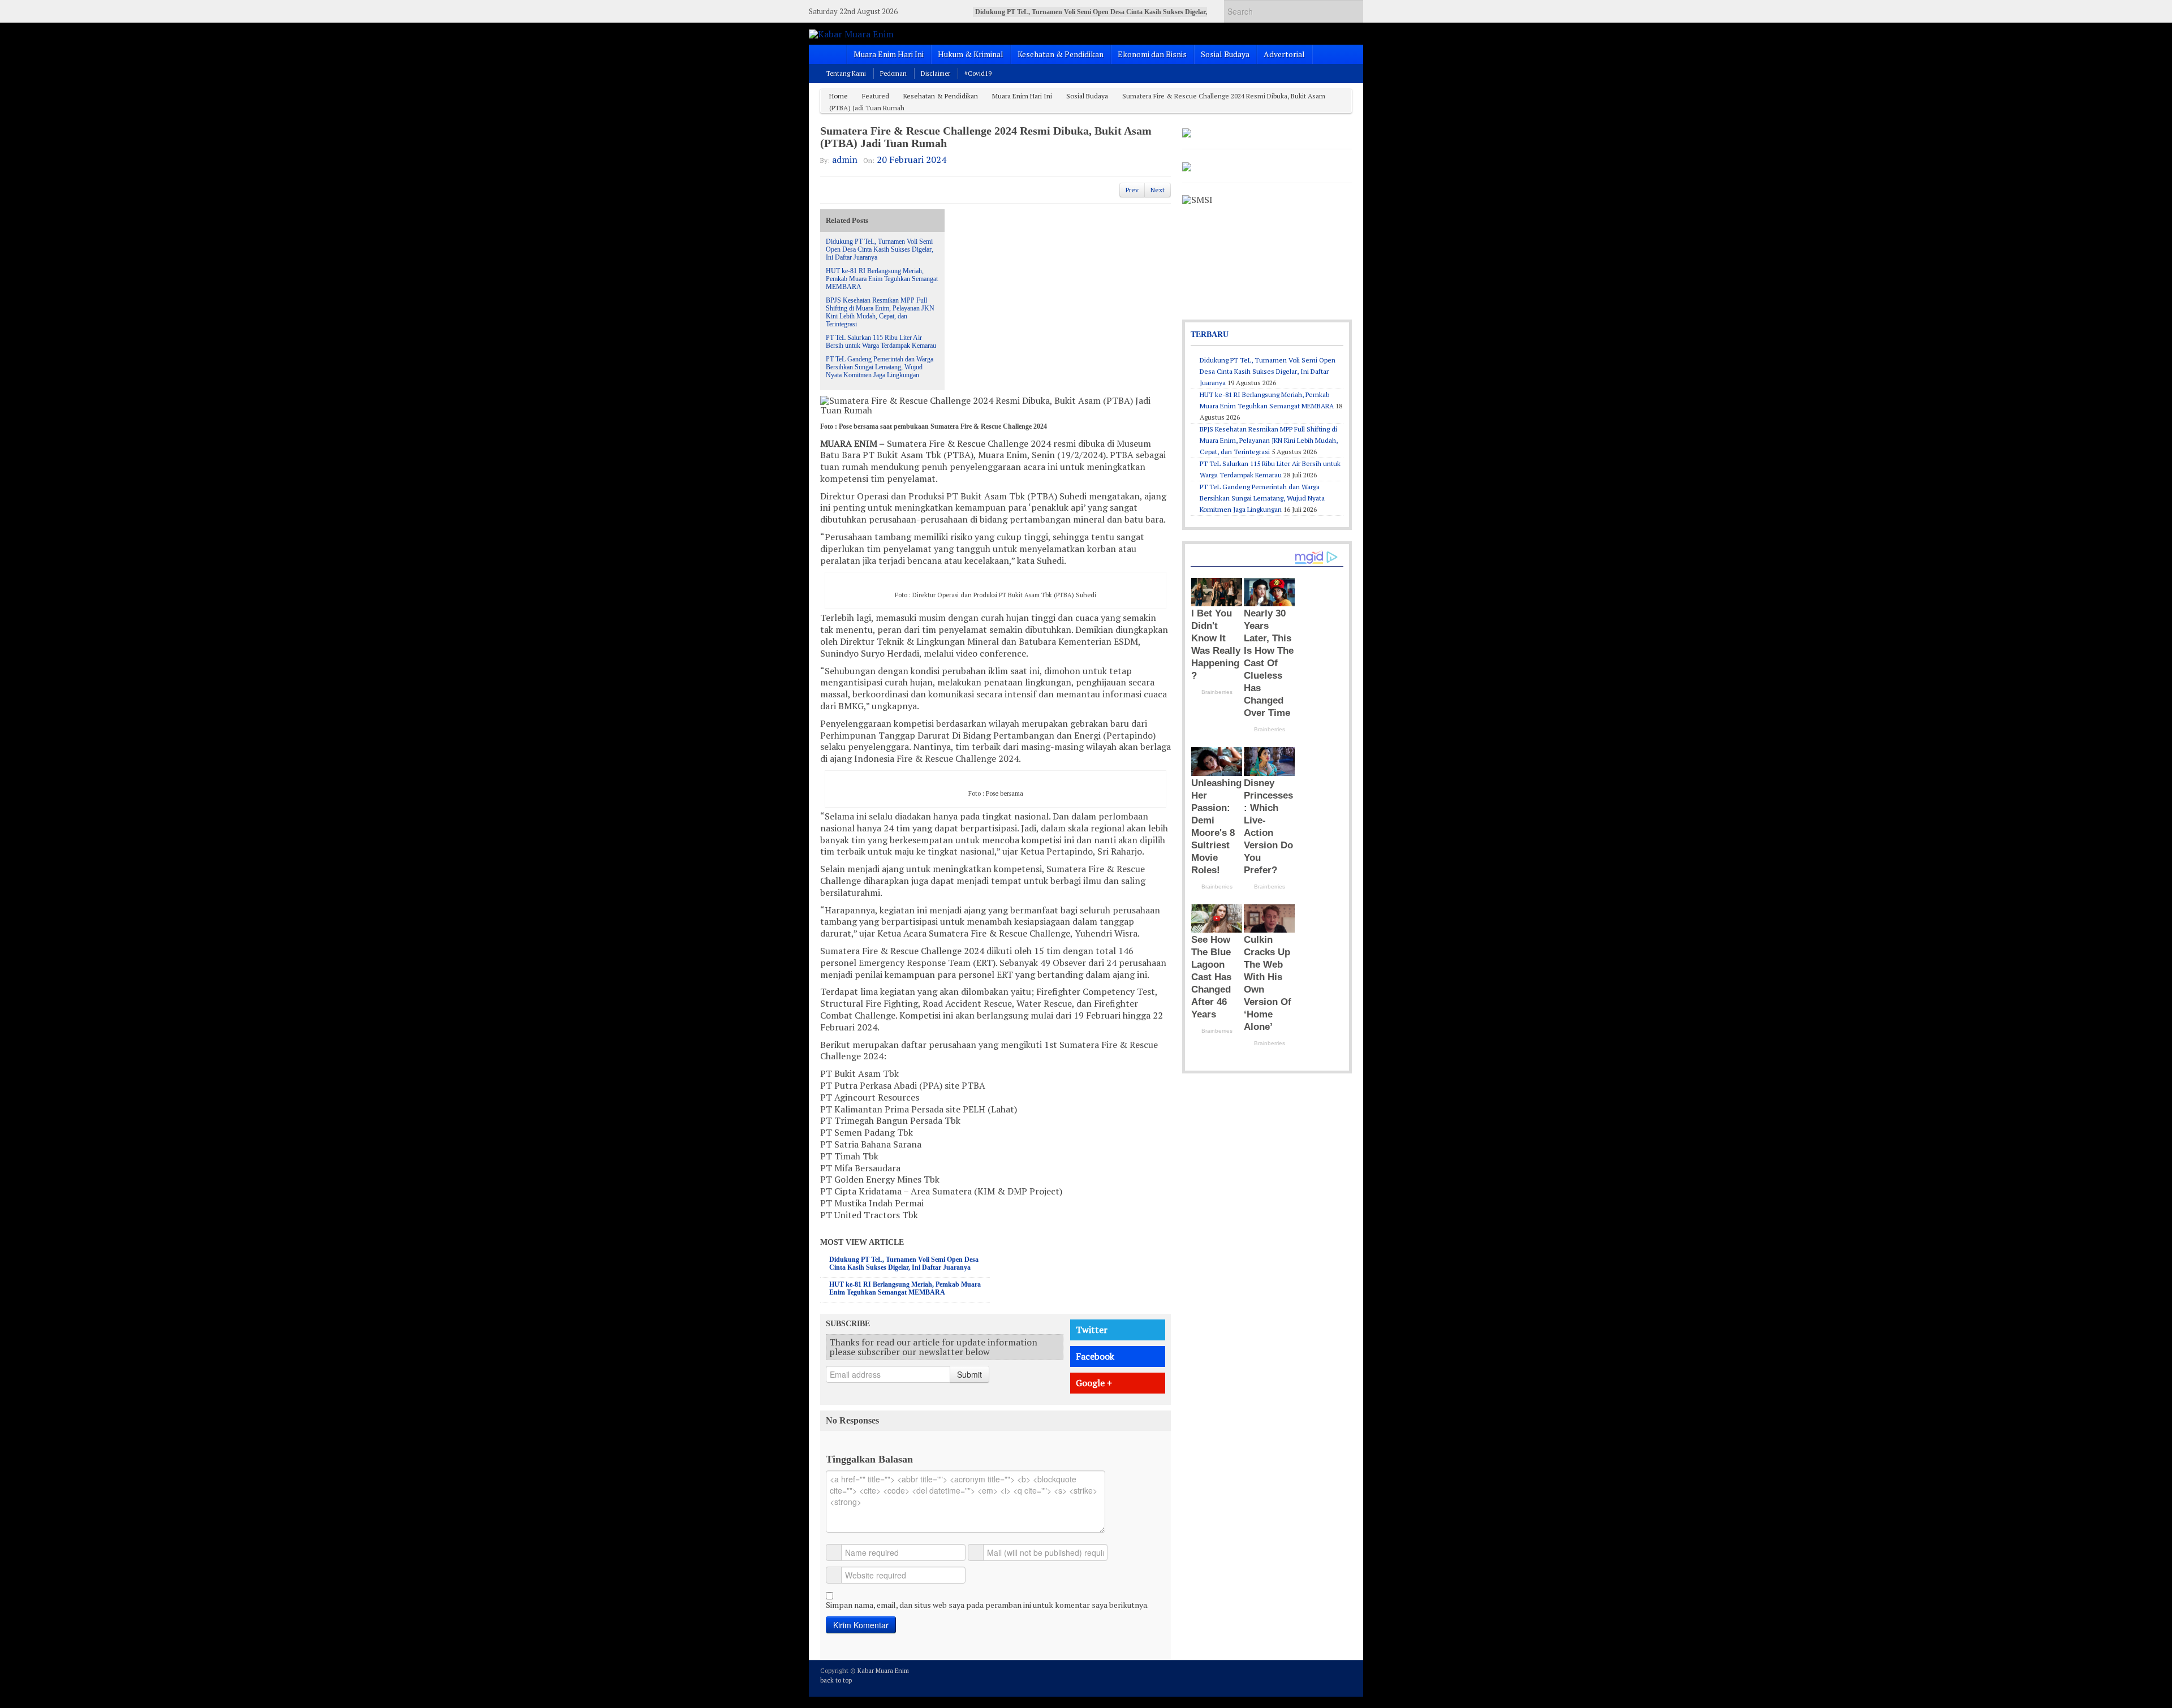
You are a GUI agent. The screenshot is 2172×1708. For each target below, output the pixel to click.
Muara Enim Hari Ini (889, 54)
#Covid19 (978, 74)
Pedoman (893, 74)
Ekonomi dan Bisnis (1152, 54)
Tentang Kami (846, 74)
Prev (1132, 190)
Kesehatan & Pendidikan (1061, 54)
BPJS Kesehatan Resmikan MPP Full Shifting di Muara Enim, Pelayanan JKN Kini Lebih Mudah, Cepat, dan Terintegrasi (880, 312)
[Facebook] (1315, 1677)
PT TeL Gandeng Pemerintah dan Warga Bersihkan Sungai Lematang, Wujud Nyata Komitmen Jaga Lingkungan (880, 367)
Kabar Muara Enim (883, 1671)
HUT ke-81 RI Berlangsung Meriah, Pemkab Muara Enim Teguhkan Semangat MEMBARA (882, 279)
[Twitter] (1299, 1677)
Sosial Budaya (1225, 54)
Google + (1094, 1383)
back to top (836, 1680)
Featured (876, 96)
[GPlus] (1330, 1677)
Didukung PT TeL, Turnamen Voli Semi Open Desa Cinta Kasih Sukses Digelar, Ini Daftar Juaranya (880, 249)
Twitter (1092, 1330)
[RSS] (1345, 1677)
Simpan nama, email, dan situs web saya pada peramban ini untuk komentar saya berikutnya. (987, 1605)
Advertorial (1284, 54)
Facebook (1095, 1356)
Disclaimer (936, 74)
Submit (969, 1374)
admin (845, 159)
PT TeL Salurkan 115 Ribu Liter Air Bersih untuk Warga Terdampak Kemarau (881, 342)
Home (839, 96)
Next (1158, 190)
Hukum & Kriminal (971, 54)
